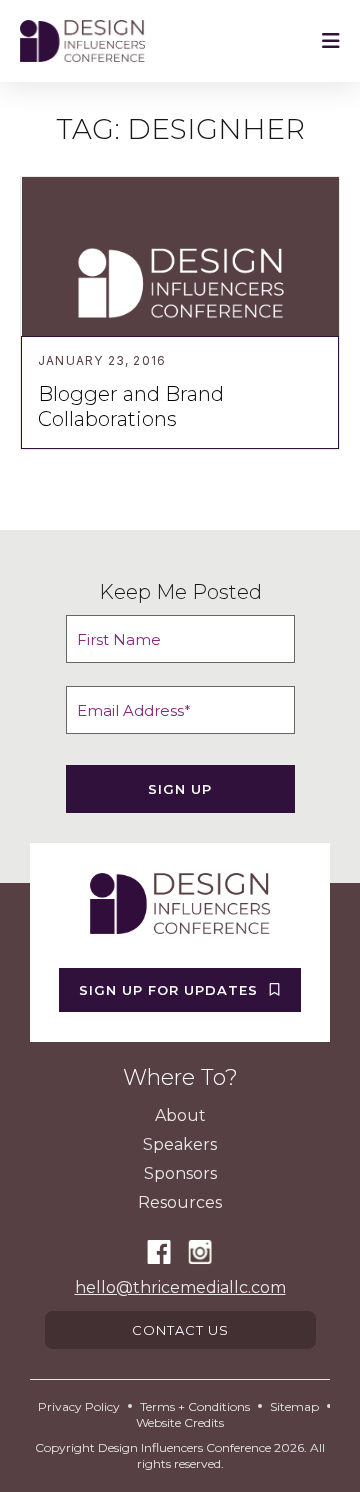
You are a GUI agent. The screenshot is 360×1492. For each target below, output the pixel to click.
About (180, 1115)
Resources (180, 1202)
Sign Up (180, 789)
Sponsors (180, 1173)
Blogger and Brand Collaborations (131, 406)
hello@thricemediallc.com (180, 1287)
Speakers (180, 1144)
